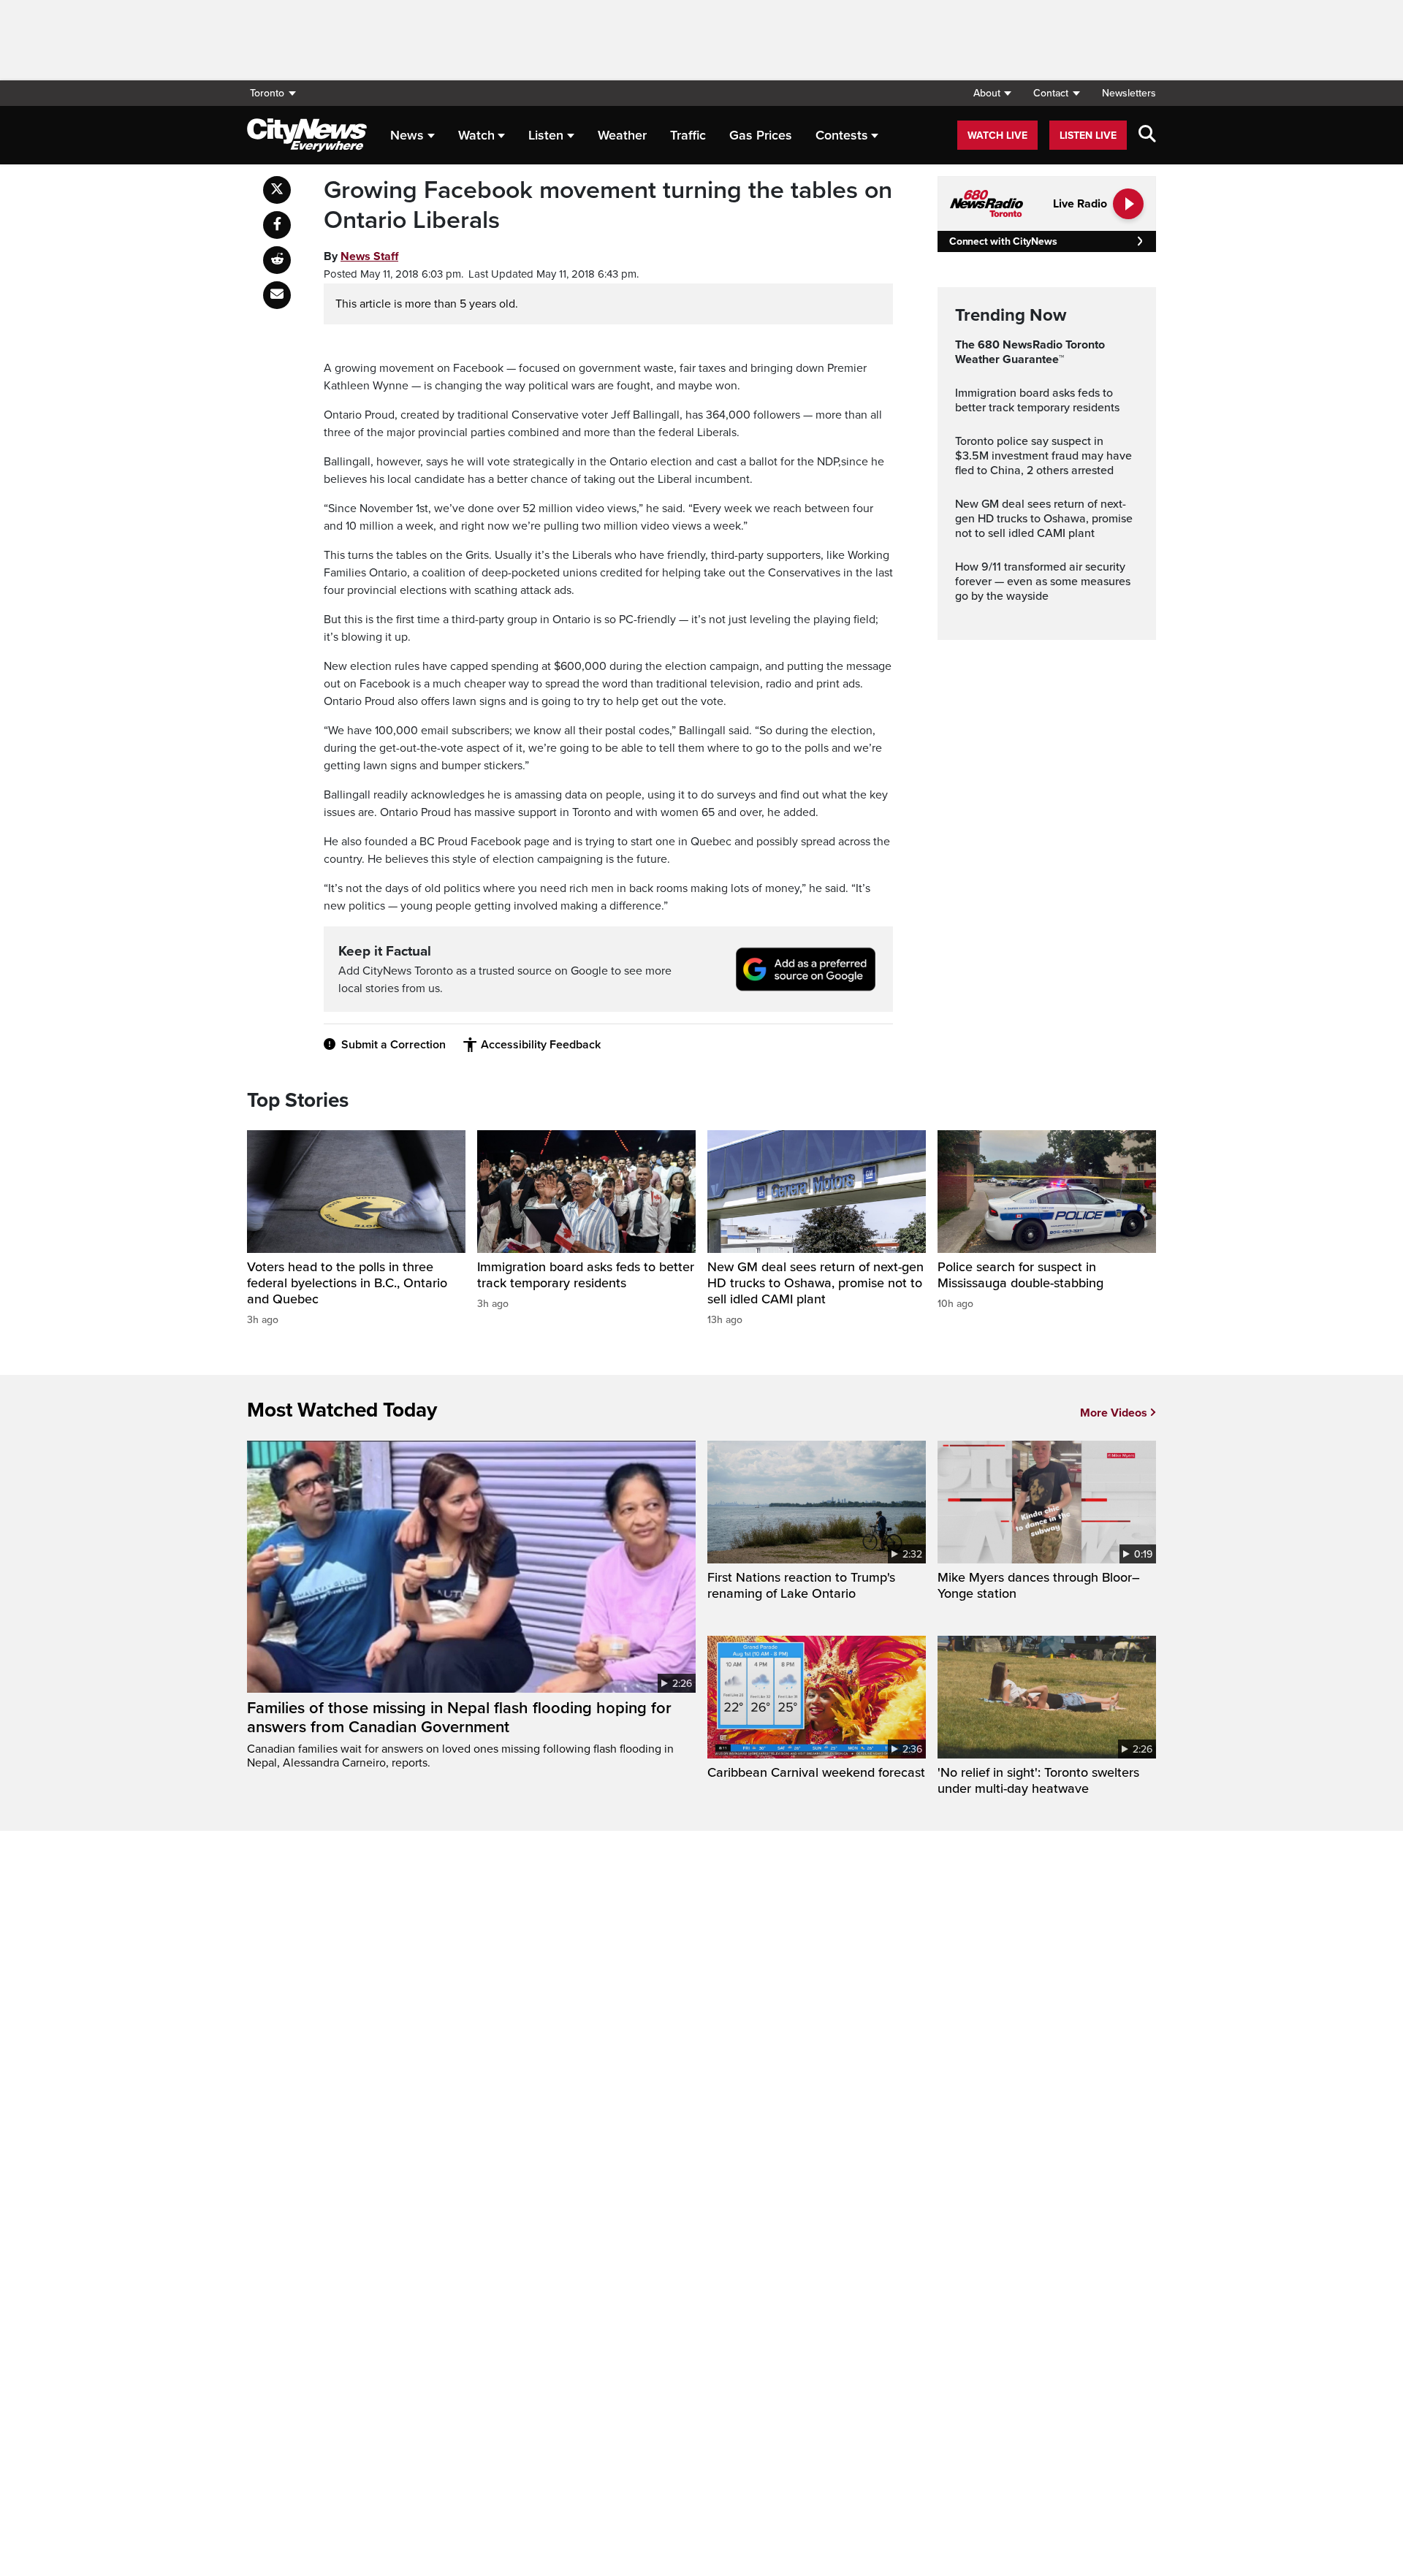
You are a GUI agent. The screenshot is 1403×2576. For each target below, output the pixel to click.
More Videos (1114, 1413)
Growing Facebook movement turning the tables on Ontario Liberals (608, 206)
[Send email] (277, 295)
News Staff (369, 256)
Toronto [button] (267, 93)
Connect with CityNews (1003, 241)
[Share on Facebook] (277, 225)
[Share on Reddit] (277, 260)
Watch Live (997, 136)
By (361, 256)
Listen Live (1088, 136)
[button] (992, 93)
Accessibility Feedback (541, 1045)
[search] (1147, 135)
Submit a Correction (393, 1045)
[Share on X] (277, 190)
